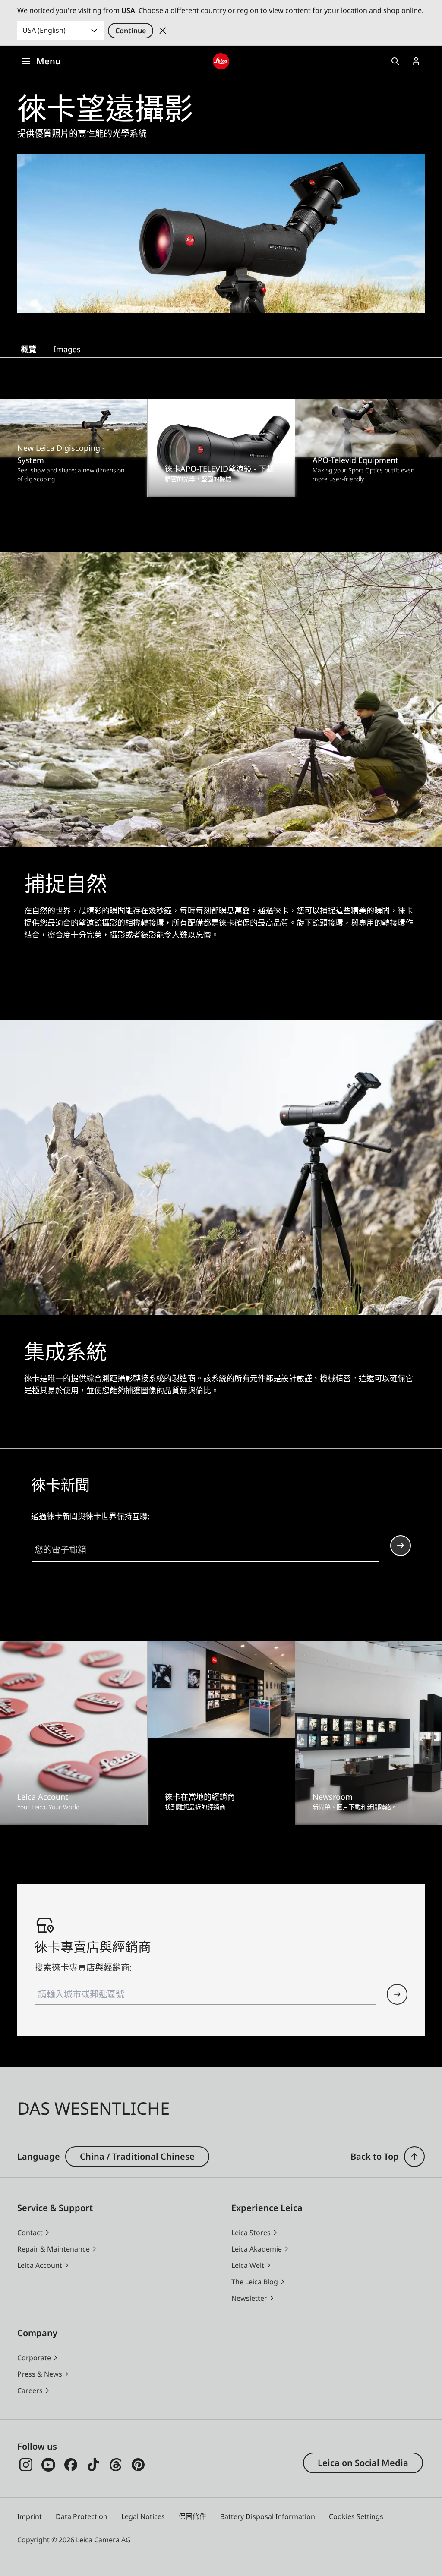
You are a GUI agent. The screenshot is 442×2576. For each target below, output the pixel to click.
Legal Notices (143, 2516)
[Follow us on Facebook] (71, 2465)
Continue (131, 31)
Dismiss (163, 31)
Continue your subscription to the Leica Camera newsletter (401, 1546)
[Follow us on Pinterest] (138, 2465)
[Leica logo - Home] (221, 61)
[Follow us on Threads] (116, 2465)
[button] (414, 2157)
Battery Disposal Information (268, 2516)
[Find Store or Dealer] (397, 1994)
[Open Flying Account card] (416, 61)
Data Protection (82, 2516)
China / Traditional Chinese (137, 2156)
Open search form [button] (395, 61)
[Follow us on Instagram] (26, 2465)
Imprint (30, 2516)
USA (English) (44, 30)
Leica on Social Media (363, 2463)
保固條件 (193, 2516)
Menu (49, 61)
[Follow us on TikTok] (93, 2465)
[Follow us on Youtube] (48, 2465)
